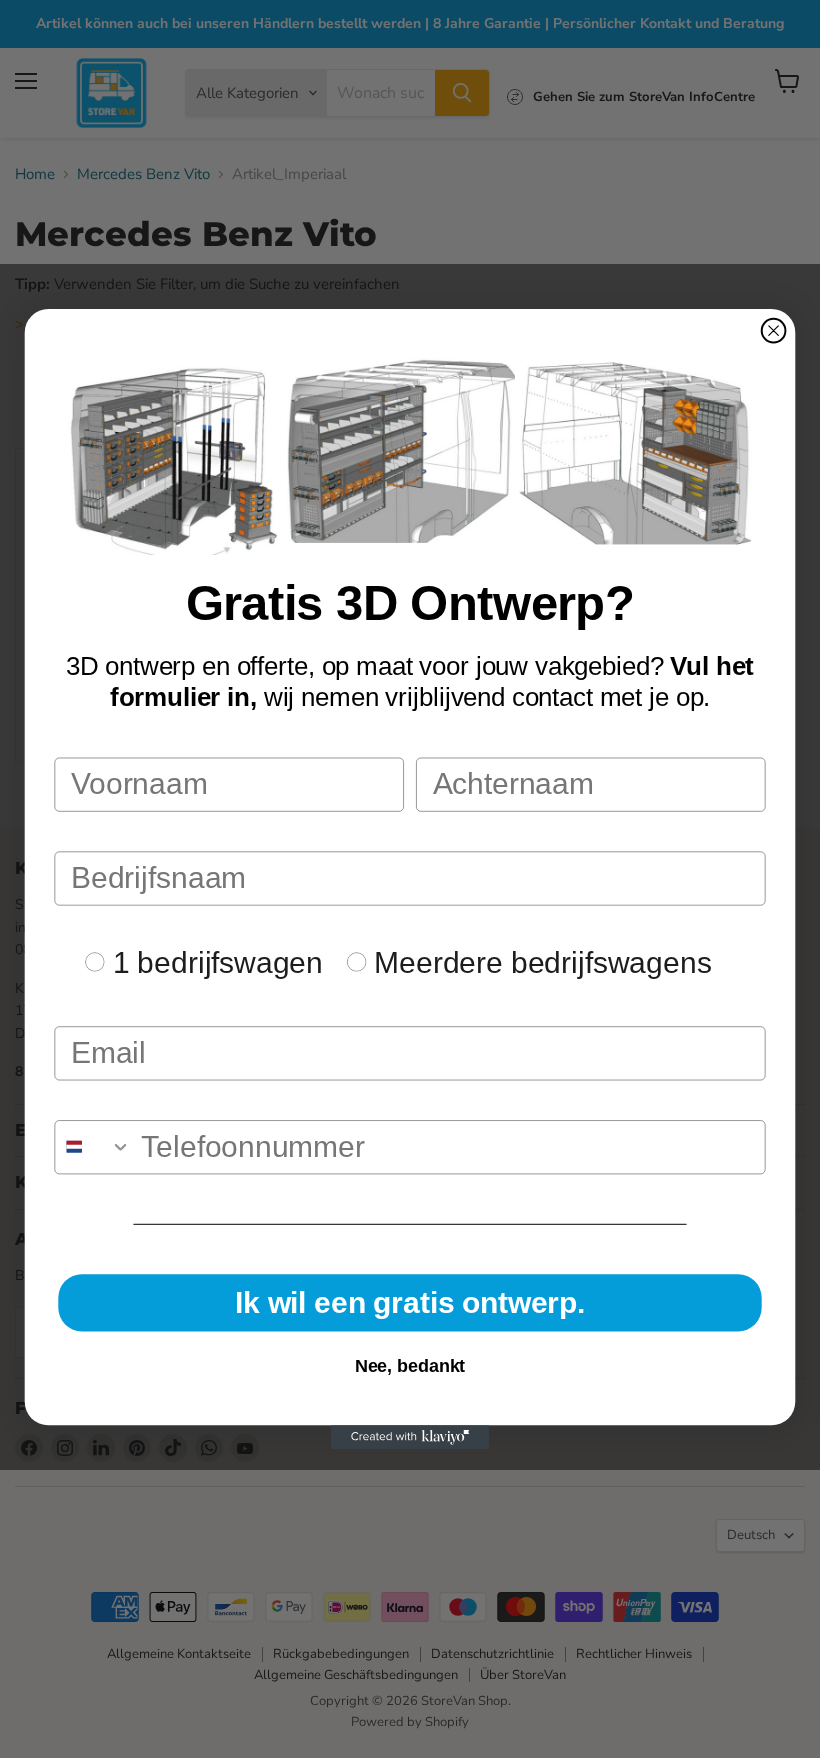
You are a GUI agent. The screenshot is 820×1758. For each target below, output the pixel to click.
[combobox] (93, 1147)
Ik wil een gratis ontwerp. (410, 1302)
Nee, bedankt (410, 1366)
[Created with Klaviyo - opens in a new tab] (410, 1437)
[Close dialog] (774, 331)
